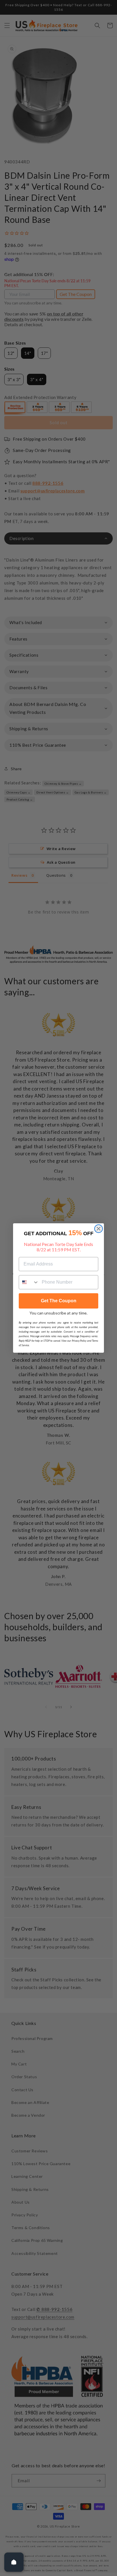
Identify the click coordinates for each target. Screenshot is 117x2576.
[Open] (14, 2562)
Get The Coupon (59, 1301)
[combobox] (29, 1282)
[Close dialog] (99, 1229)
